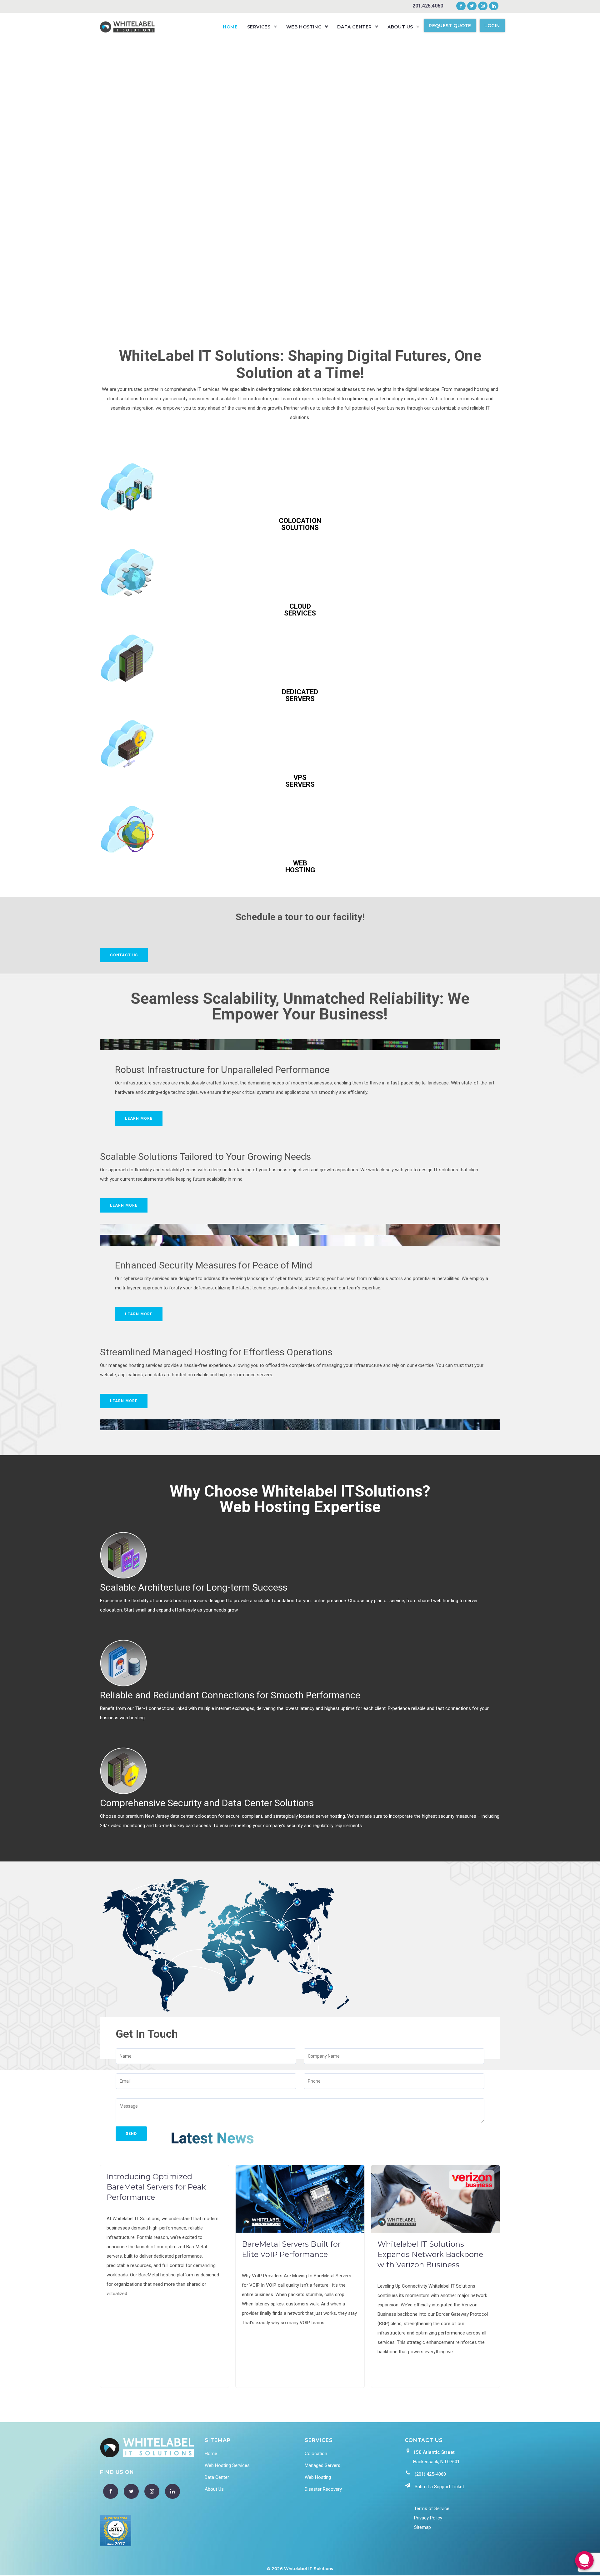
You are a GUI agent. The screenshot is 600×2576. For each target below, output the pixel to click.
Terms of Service (432, 2509)
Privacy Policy (428, 2518)
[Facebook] (461, 6)
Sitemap (422, 2527)
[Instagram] (483, 6)
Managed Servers (322, 2465)
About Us (214, 2489)
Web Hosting (318, 2477)
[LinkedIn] (493, 6)
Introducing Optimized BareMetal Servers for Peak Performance (156, 2187)
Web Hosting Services (227, 2465)
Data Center (217, 2477)
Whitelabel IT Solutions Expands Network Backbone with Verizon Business (430, 2254)
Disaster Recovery (323, 2489)
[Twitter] (472, 6)
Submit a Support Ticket (439, 2487)
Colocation (316, 2454)
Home (211, 2454)
